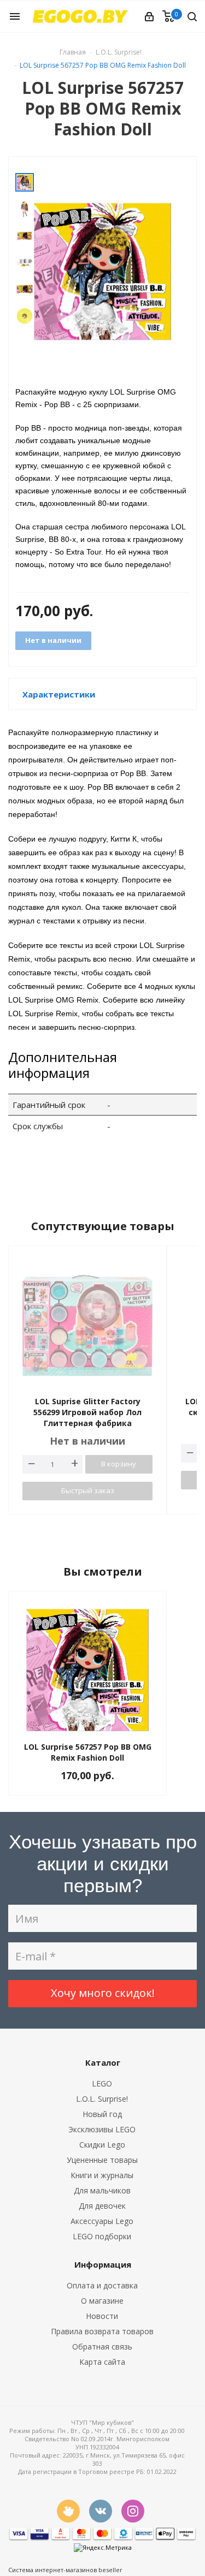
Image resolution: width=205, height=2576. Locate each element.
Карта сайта (102, 2362)
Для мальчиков (102, 2190)
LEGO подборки (102, 2236)
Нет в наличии (53, 640)
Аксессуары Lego (102, 2221)
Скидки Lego (102, 2145)
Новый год (102, 2114)
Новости (102, 2316)
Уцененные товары (102, 2160)
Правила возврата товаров (102, 2331)
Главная (73, 52)
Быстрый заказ (88, 1490)
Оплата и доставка (102, 2285)
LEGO (102, 2083)
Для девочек (102, 2206)
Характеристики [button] (59, 694)
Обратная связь (102, 2347)
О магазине (102, 2301)
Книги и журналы (102, 2175)
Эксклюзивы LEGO (102, 2129)
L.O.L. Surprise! (102, 2099)
